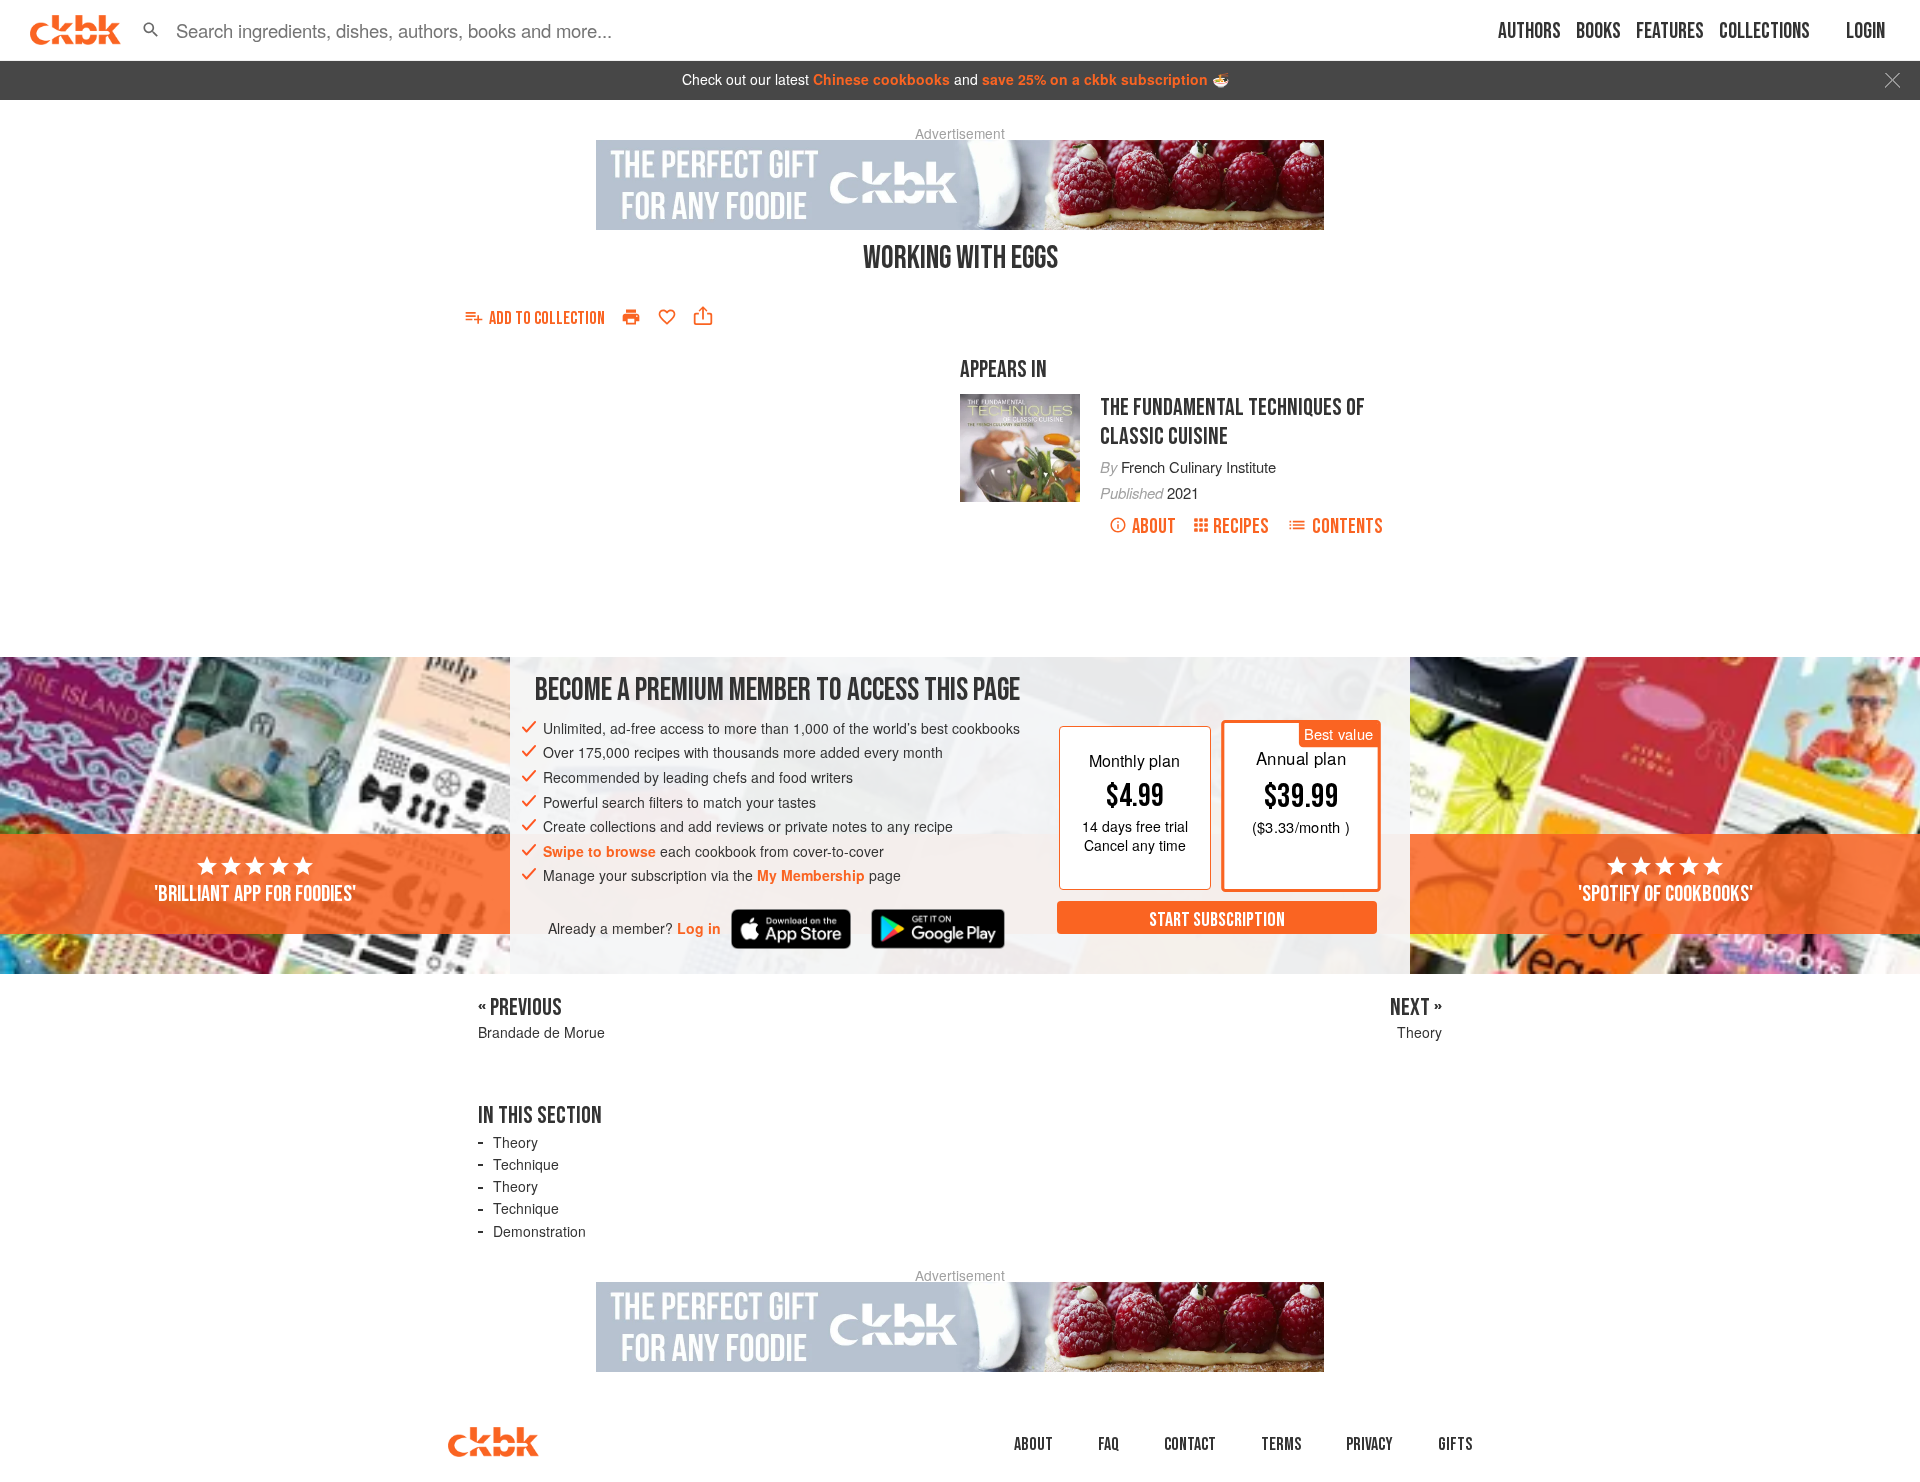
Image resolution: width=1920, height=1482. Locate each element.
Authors (1529, 31)
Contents (1347, 526)
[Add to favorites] (667, 317)
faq (1108, 1444)
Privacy (1369, 1444)
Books (1598, 31)
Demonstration (539, 1231)
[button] (151, 30)
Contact (1190, 1444)
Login (1865, 31)
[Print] (631, 317)
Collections (1764, 31)
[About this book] (1020, 403)
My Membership (811, 875)
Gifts (1455, 1444)
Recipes (1241, 526)
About (1154, 526)
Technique (526, 1164)
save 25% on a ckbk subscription (1095, 79)
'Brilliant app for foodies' (255, 894)
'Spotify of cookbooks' (1665, 894)
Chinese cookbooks (881, 79)
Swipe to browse (599, 851)
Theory (515, 1142)
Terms (1281, 1444)
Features (1670, 31)
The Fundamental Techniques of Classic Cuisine (1232, 422)
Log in (699, 928)
